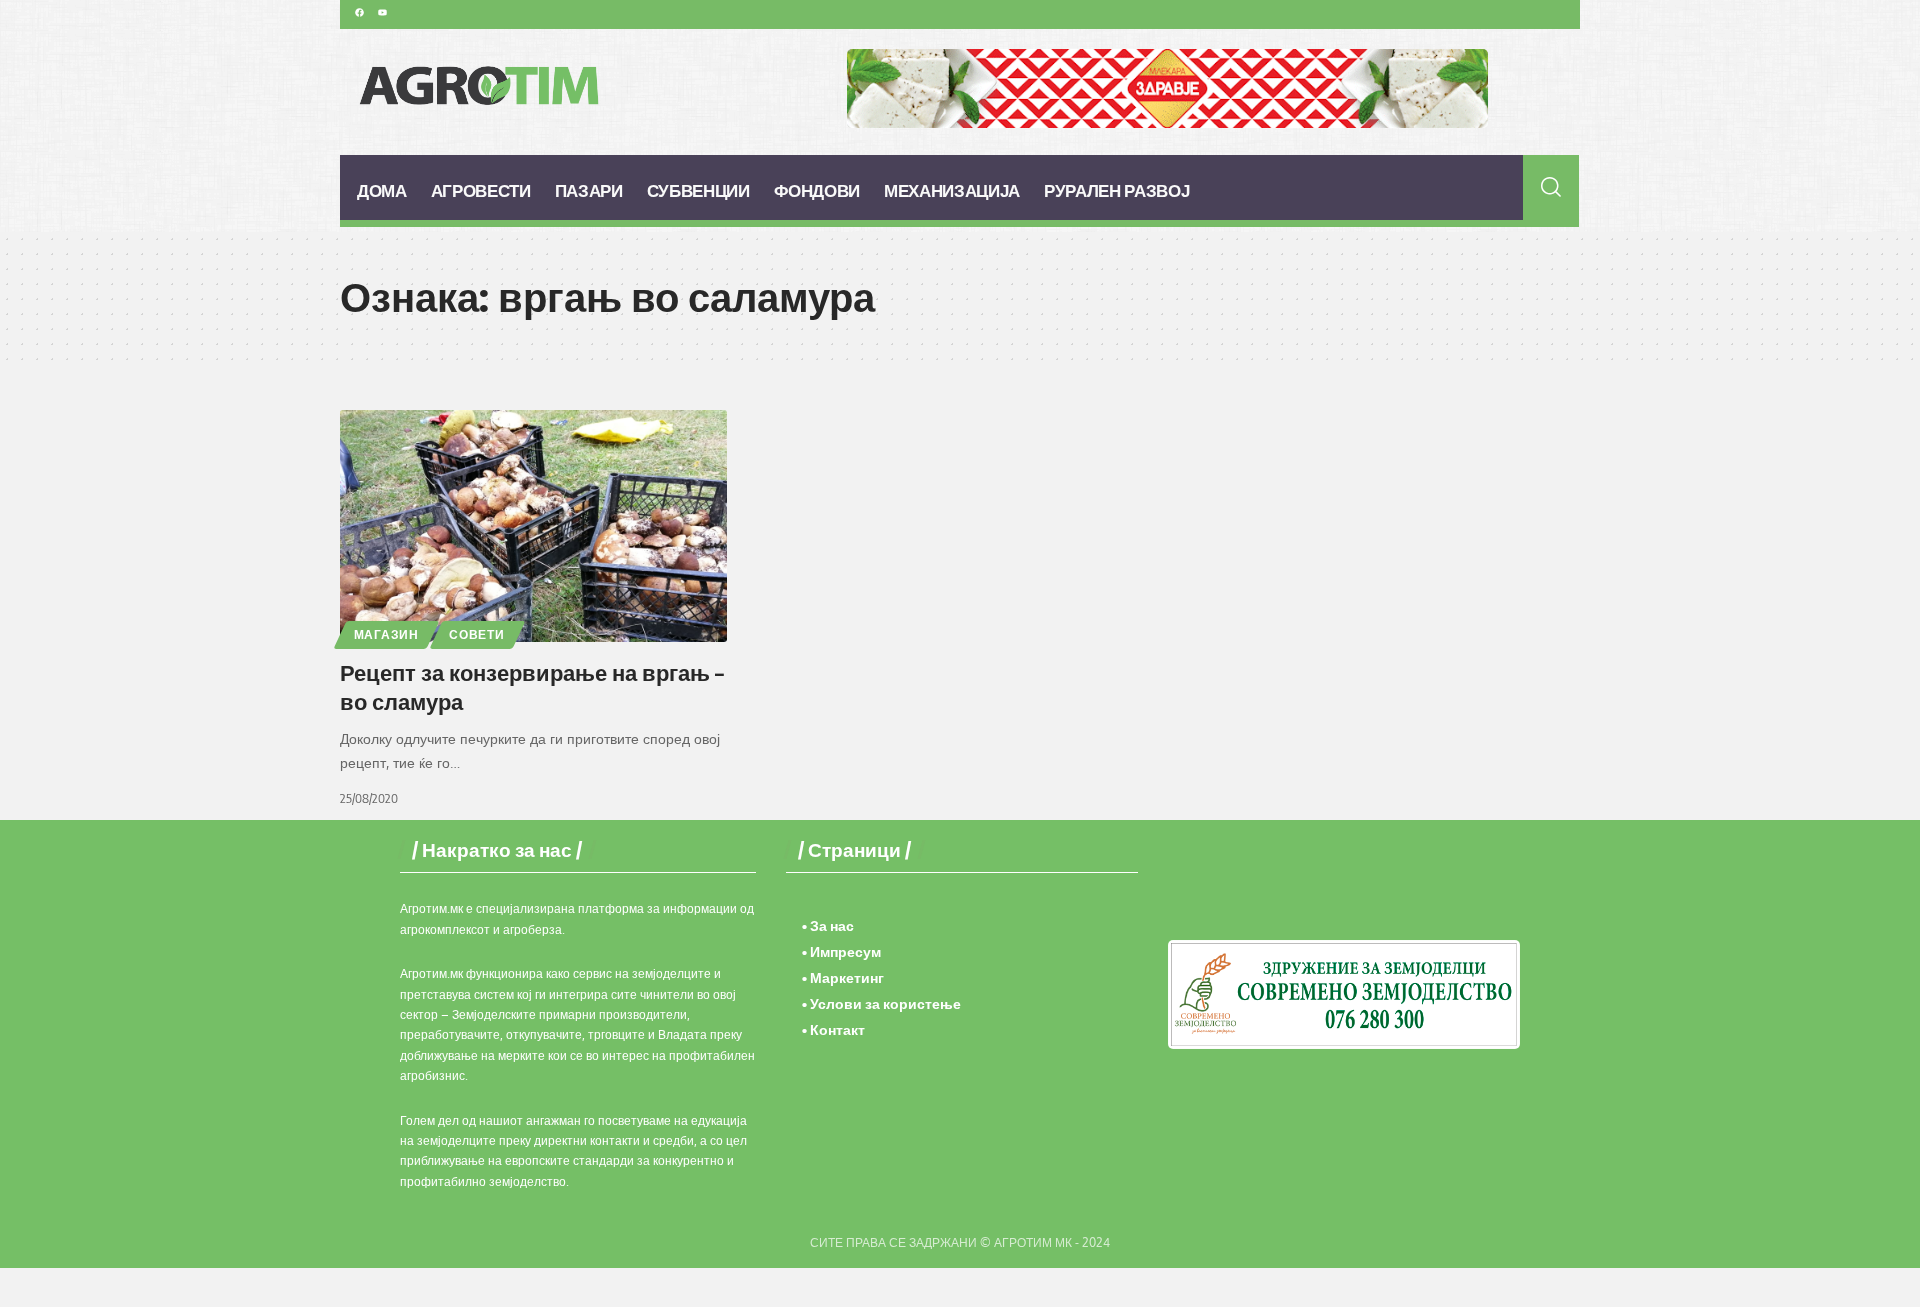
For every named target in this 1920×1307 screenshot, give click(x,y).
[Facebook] (359, 12)
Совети (476, 634)
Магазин (386, 634)
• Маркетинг (843, 977)
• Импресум (841, 951)
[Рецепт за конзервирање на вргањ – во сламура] (533, 526)
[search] (1551, 187)
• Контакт (833, 1029)
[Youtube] (382, 12)
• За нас (828, 925)
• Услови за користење (881, 1003)
